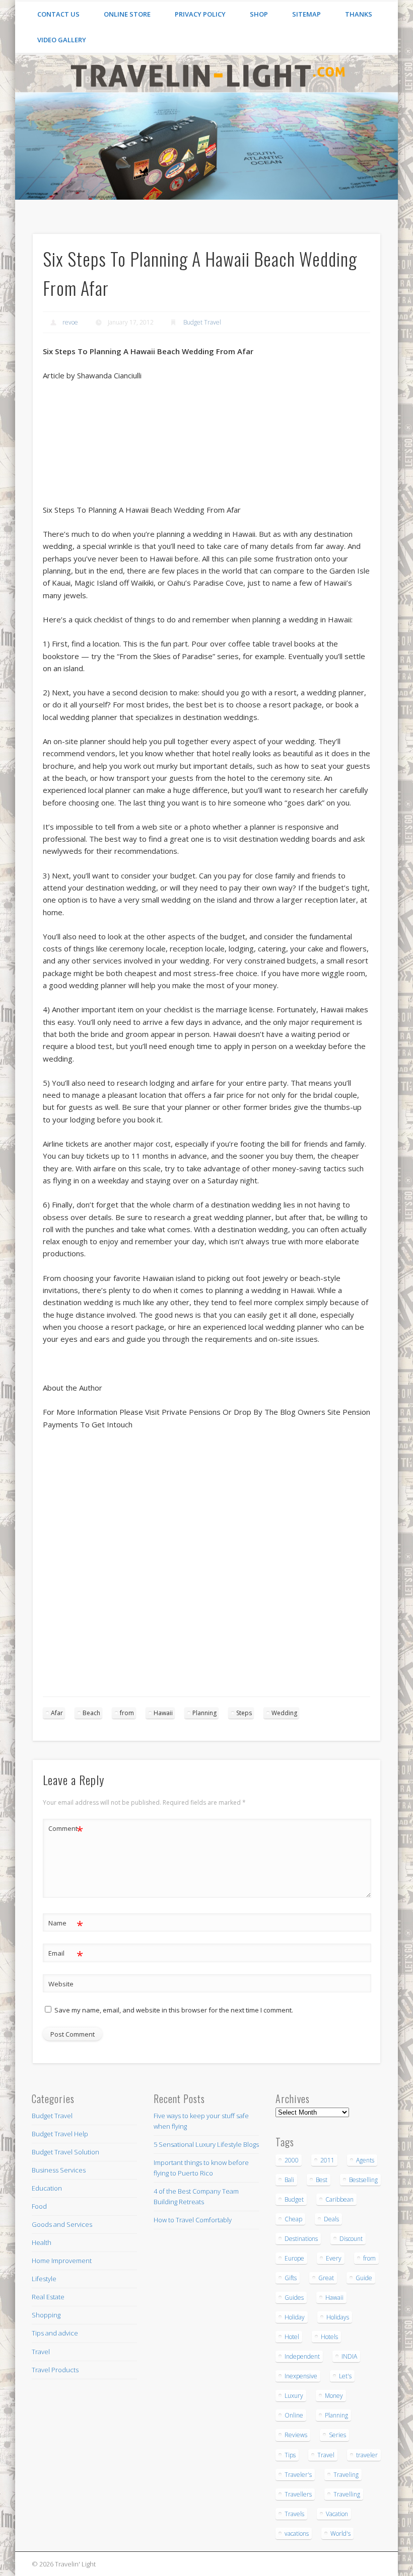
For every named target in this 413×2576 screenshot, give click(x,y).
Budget (294, 2199)
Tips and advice (55, 2333)
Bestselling (363, 2180)
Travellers (298, 2494)
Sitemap (306, 14)
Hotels (329, 2337)
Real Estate (48, 2297)
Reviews (296, 2435)
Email (66, 1955)
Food (39, 2206)
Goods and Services (62, 2224)
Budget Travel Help (60, 2134)
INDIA (349, 2356)
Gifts (291, 2278)
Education (47, 2188)
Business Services (59, 2170)
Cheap (293, 2219)
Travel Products (55, 2370)
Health (42, 2242)
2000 (292, 2160)
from (127, 1713)
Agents (365, 2160)
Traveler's (298, 2475)
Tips (290, 2455)
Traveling (346, 2475)
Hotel (292, 2337)
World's (340, 2533)
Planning (204, 1713)
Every (334, 2258)
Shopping (46, 2315)
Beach (91, 1713)
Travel (41, 2352)
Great (326, 2278)
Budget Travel (202, 322)
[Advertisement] (120, 1629)
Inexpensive (301, 2376)
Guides (294, 2298)
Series (337, 2435)
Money (334, 2396)
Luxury (294, 2396)
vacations (297, 2533)
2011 (327, 2160)
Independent (302, 2356)
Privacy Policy (200, 14)
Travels (294, 2514)
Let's (345, 2376)
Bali (289, 2180)
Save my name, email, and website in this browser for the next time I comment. (174, 2010)
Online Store (127, 14)
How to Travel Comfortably (193, 2220)
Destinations (301, 2239)
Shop (259, 14)
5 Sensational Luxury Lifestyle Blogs (206, 2144)
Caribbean (339, 2199)
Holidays (338, 2317)
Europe (294, 2258)
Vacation (337, 2514)
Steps (244, 1713)
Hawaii (163, 1713)
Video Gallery (62, 40)
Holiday (295, 2317)
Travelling (347, 2494)
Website (61, 1984)
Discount (351, 2239)
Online (294, 2415)
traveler (367, 2455)
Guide (364, 2278)
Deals (331, 2219)
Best (322, 2180)
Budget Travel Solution (65, 2152)
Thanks (359, 14)
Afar (57, 1713)
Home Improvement (62, 2261)
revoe (70, 322)
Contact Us (58, 14)
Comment (66, 1830)
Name (66, 1924)
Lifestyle (44, 2279)
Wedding (284, 1713)
